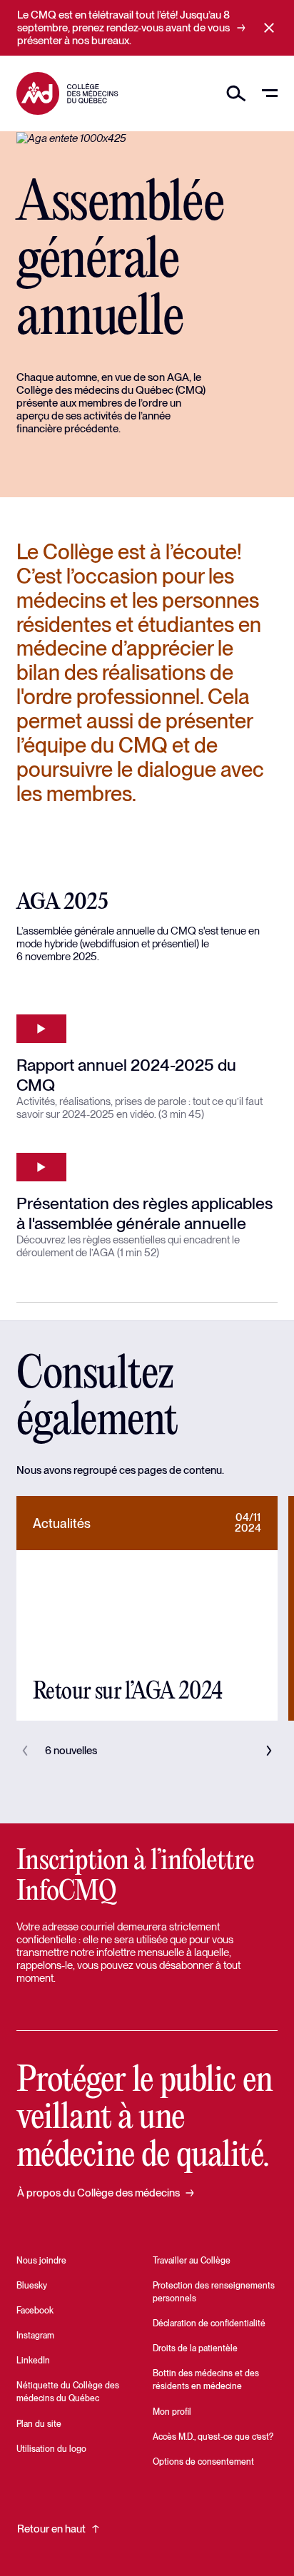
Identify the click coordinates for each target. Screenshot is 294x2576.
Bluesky (32, 2286)
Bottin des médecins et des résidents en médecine (206, 2380)
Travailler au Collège (192, 2261)
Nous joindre (41, 2261)
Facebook (35, 2311)
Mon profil (172, 2412)
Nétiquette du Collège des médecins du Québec (68, 2392)
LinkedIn (33, 2361)
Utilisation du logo (51, 2449)
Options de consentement (203, 2462)
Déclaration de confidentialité (209, 2323)
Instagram (35, 2336)
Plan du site (39, 2424)
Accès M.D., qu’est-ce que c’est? (213, 2437)
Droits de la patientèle (195, 2348)
